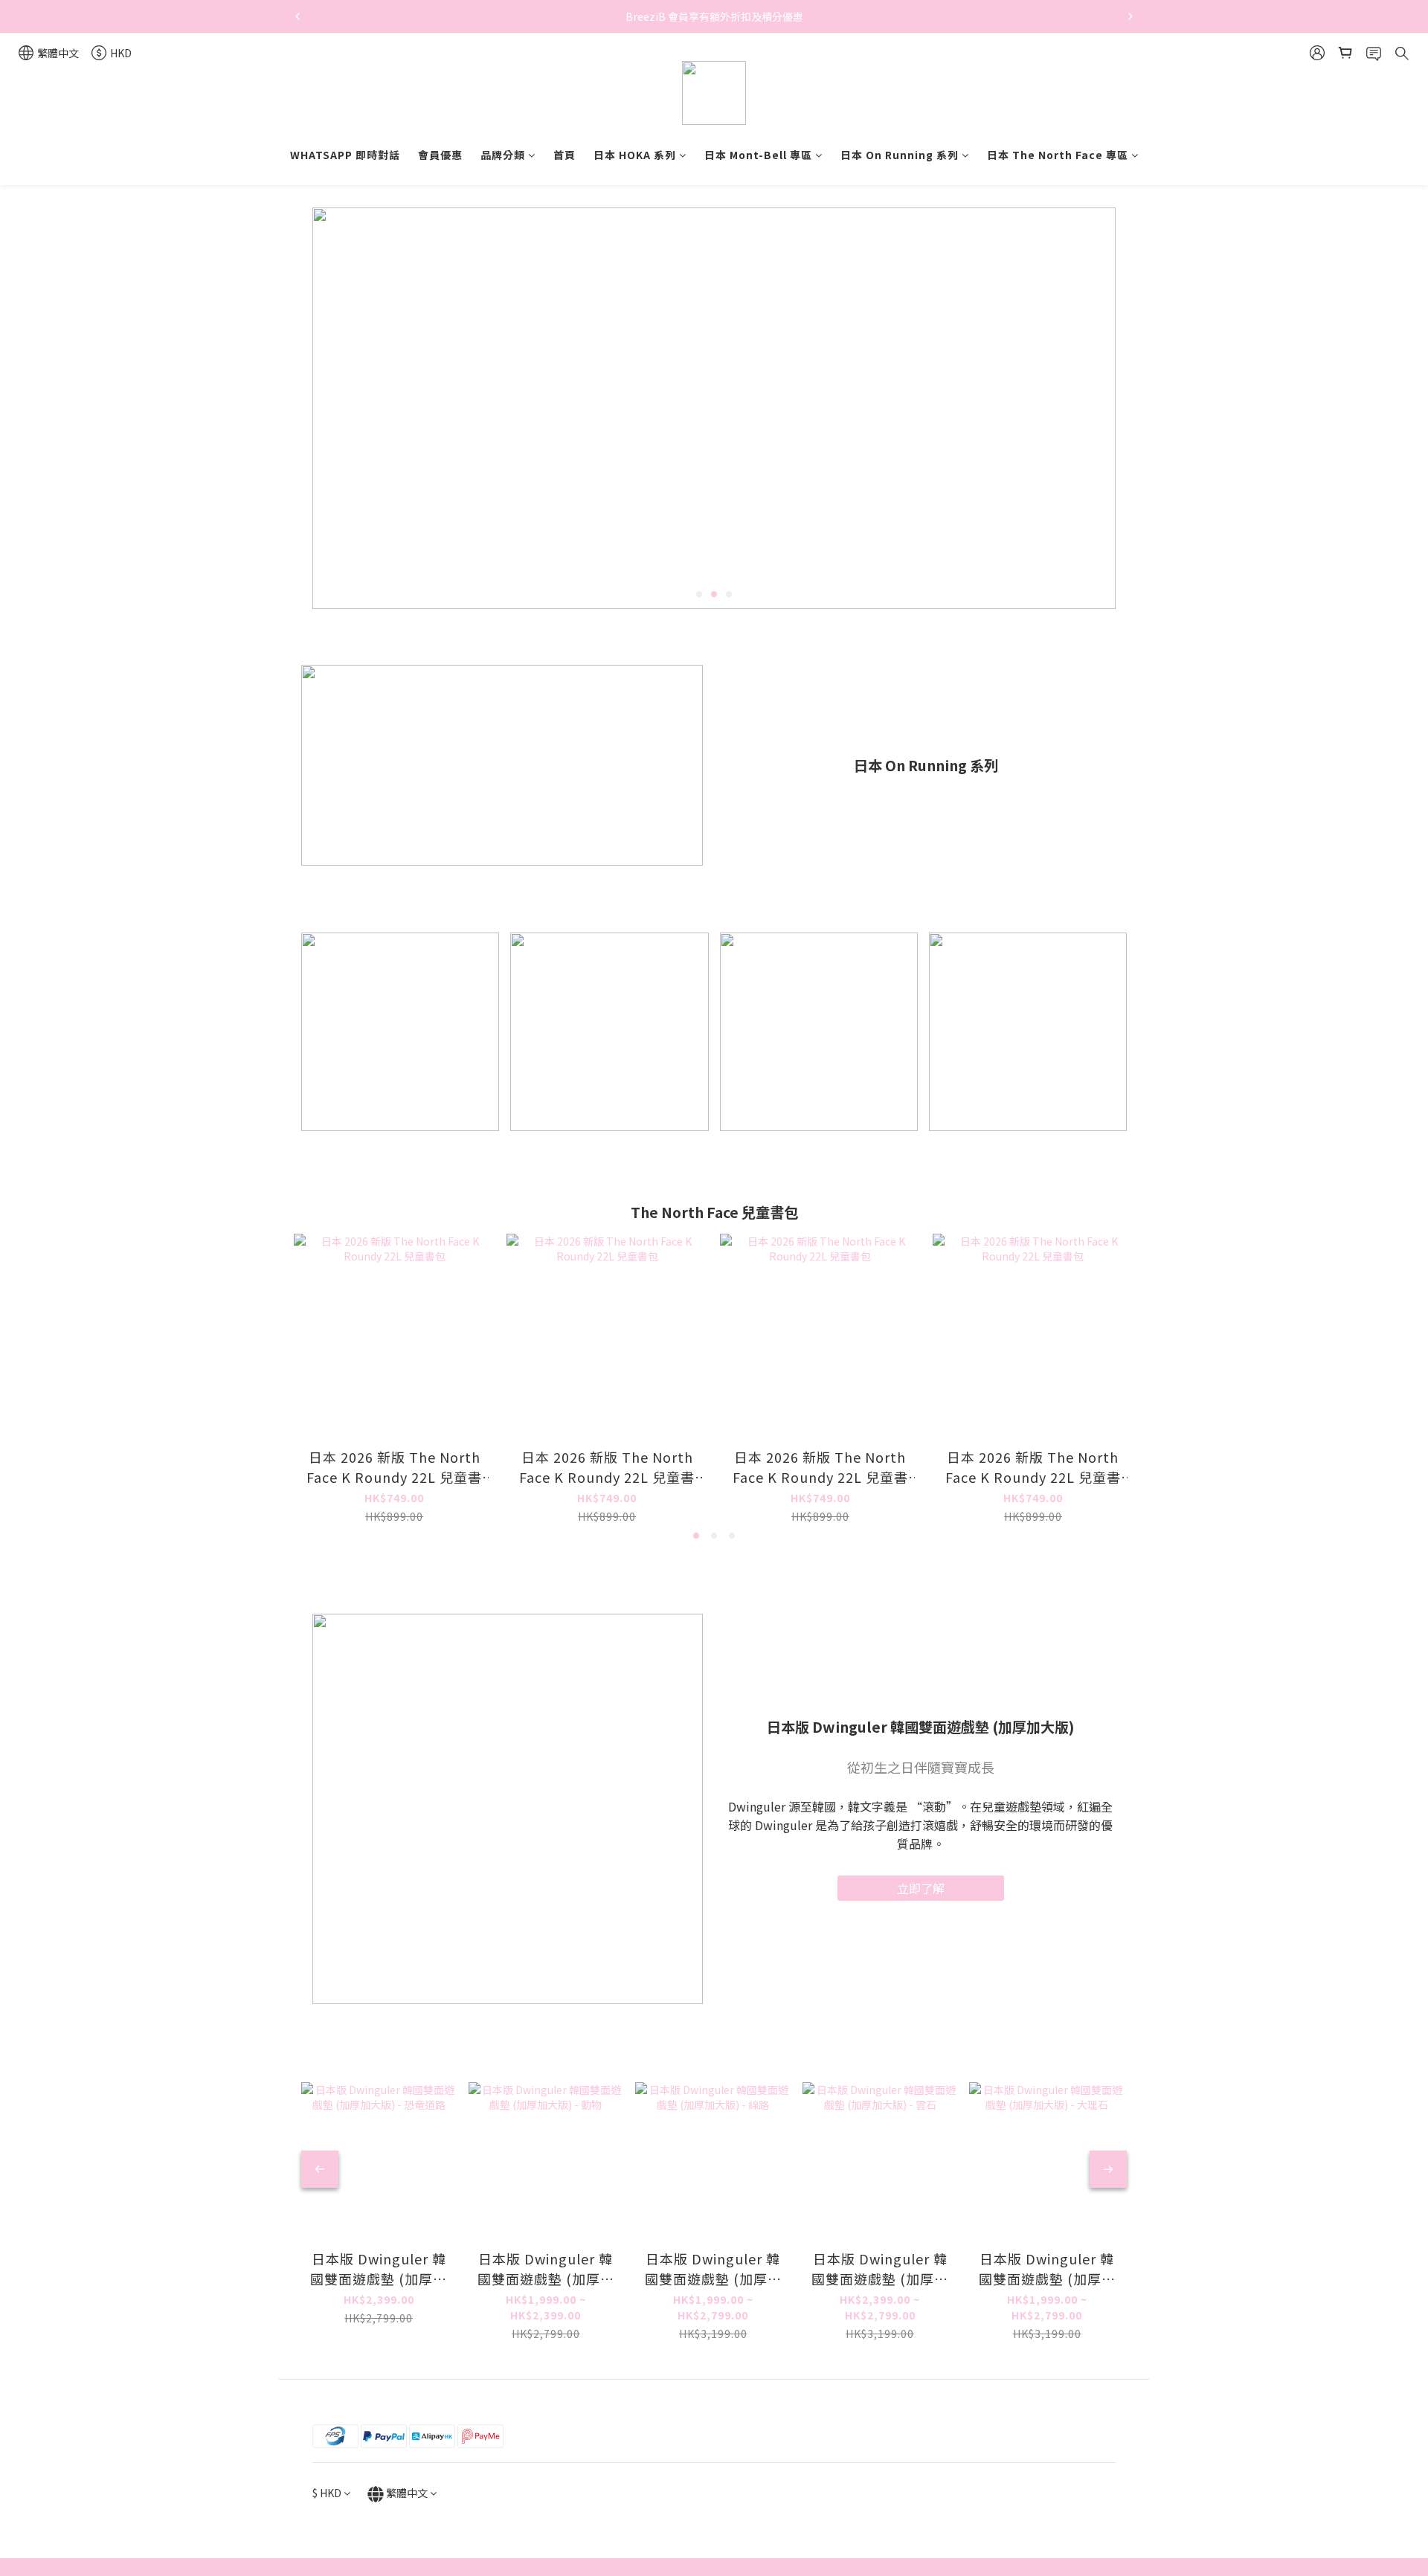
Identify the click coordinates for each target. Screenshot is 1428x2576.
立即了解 (921, 1888)
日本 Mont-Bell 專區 (758, 155)
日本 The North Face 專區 (1058, 155)
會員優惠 (440, 155)
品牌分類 (503, 155)
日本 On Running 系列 (900, 155)
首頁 (565, 155)
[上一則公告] (297, 16)
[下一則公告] (1130, 16)
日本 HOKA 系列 (635, 155)
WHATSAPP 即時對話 (345, 155)
